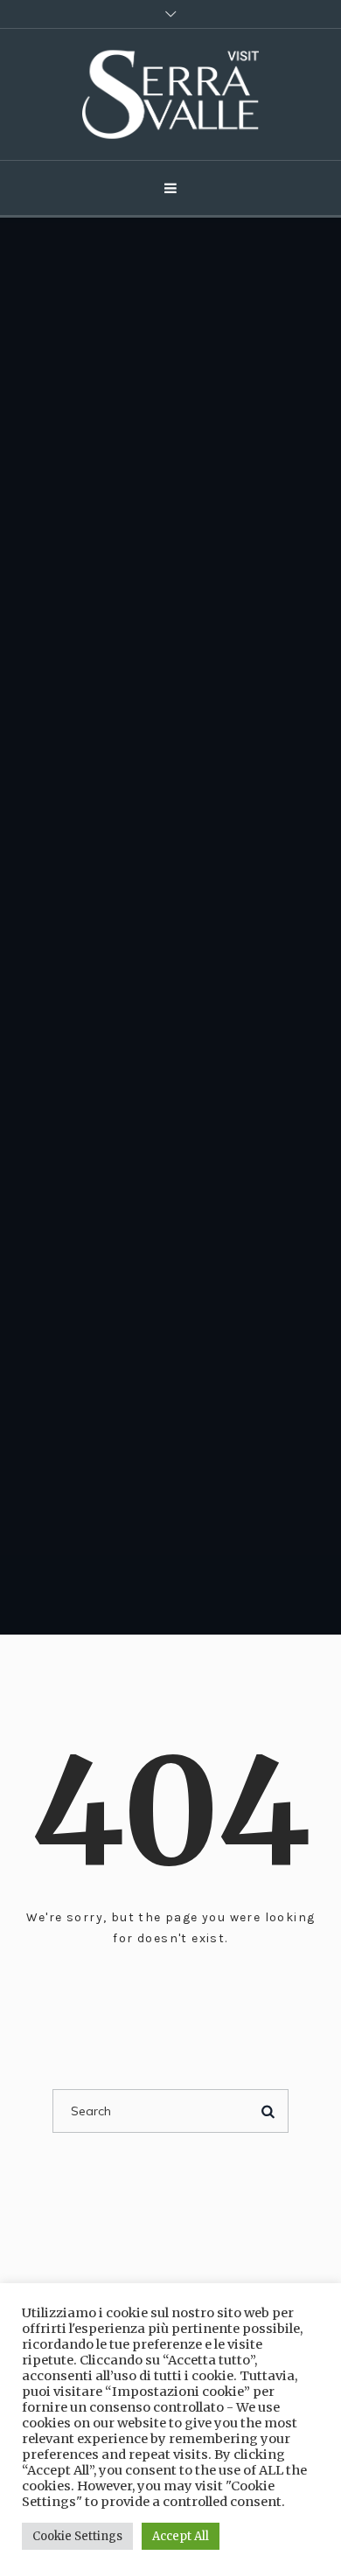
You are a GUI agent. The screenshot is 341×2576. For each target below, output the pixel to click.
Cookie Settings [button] (77, 2536)
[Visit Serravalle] (170, 94)
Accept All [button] (181, 2536)
